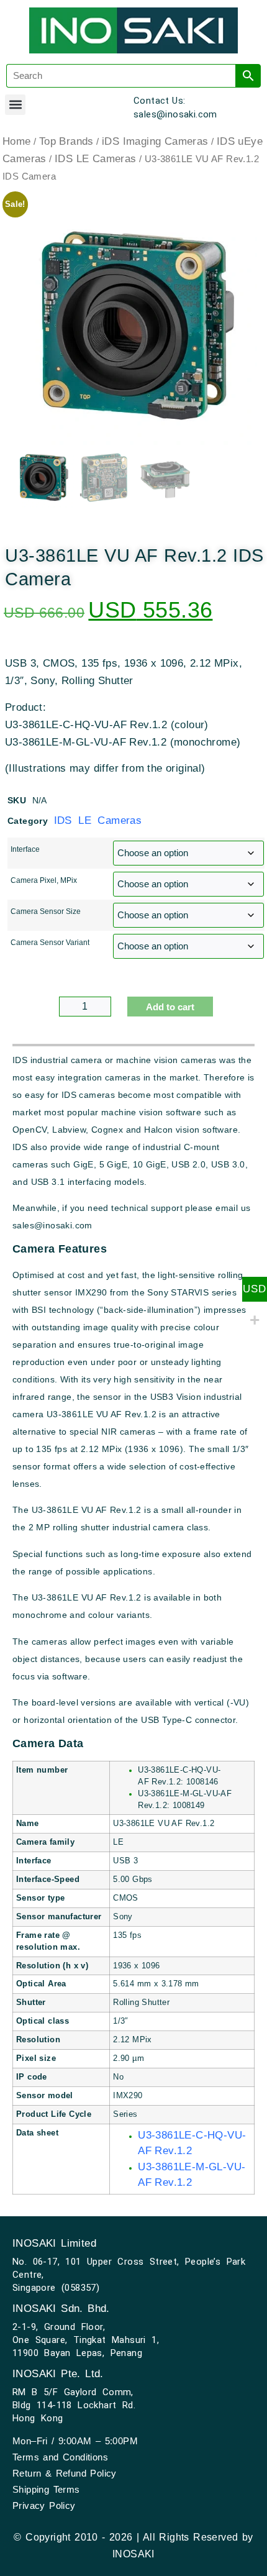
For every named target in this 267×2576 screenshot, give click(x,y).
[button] (15, 105)
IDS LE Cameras (96, 159)
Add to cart (170, 1007)
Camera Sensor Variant (50, 943)
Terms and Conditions (60, 2457)
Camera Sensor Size (46, 911)
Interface (25, 849)
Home (17, 141)
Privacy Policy (44, 2505)
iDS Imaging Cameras (155, 141)
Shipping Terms (46, 2489)
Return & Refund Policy (65, 2473)
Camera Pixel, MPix (44, 880)
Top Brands (66, 141)
